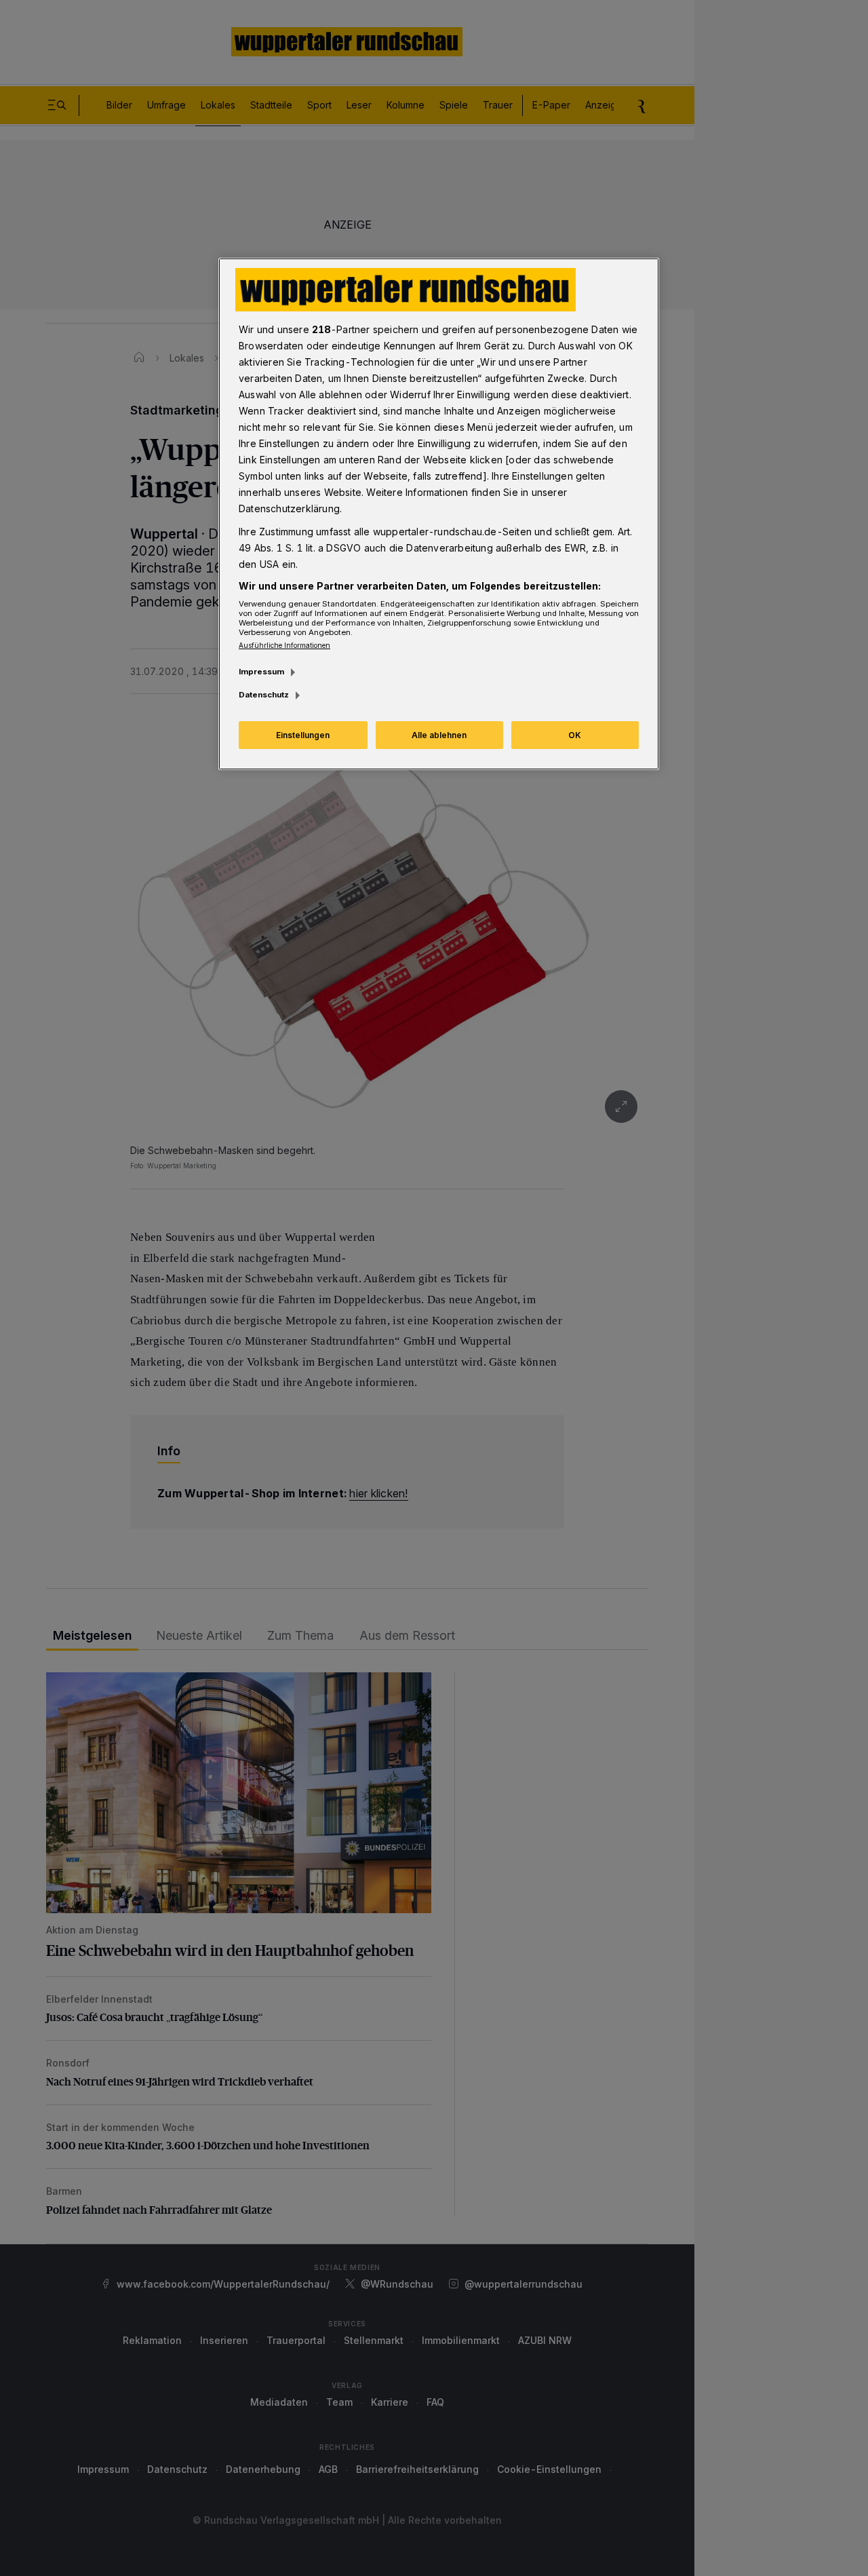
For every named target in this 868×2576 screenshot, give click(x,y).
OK (575, 735)
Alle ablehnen (439, 735)
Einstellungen (303, 735)
